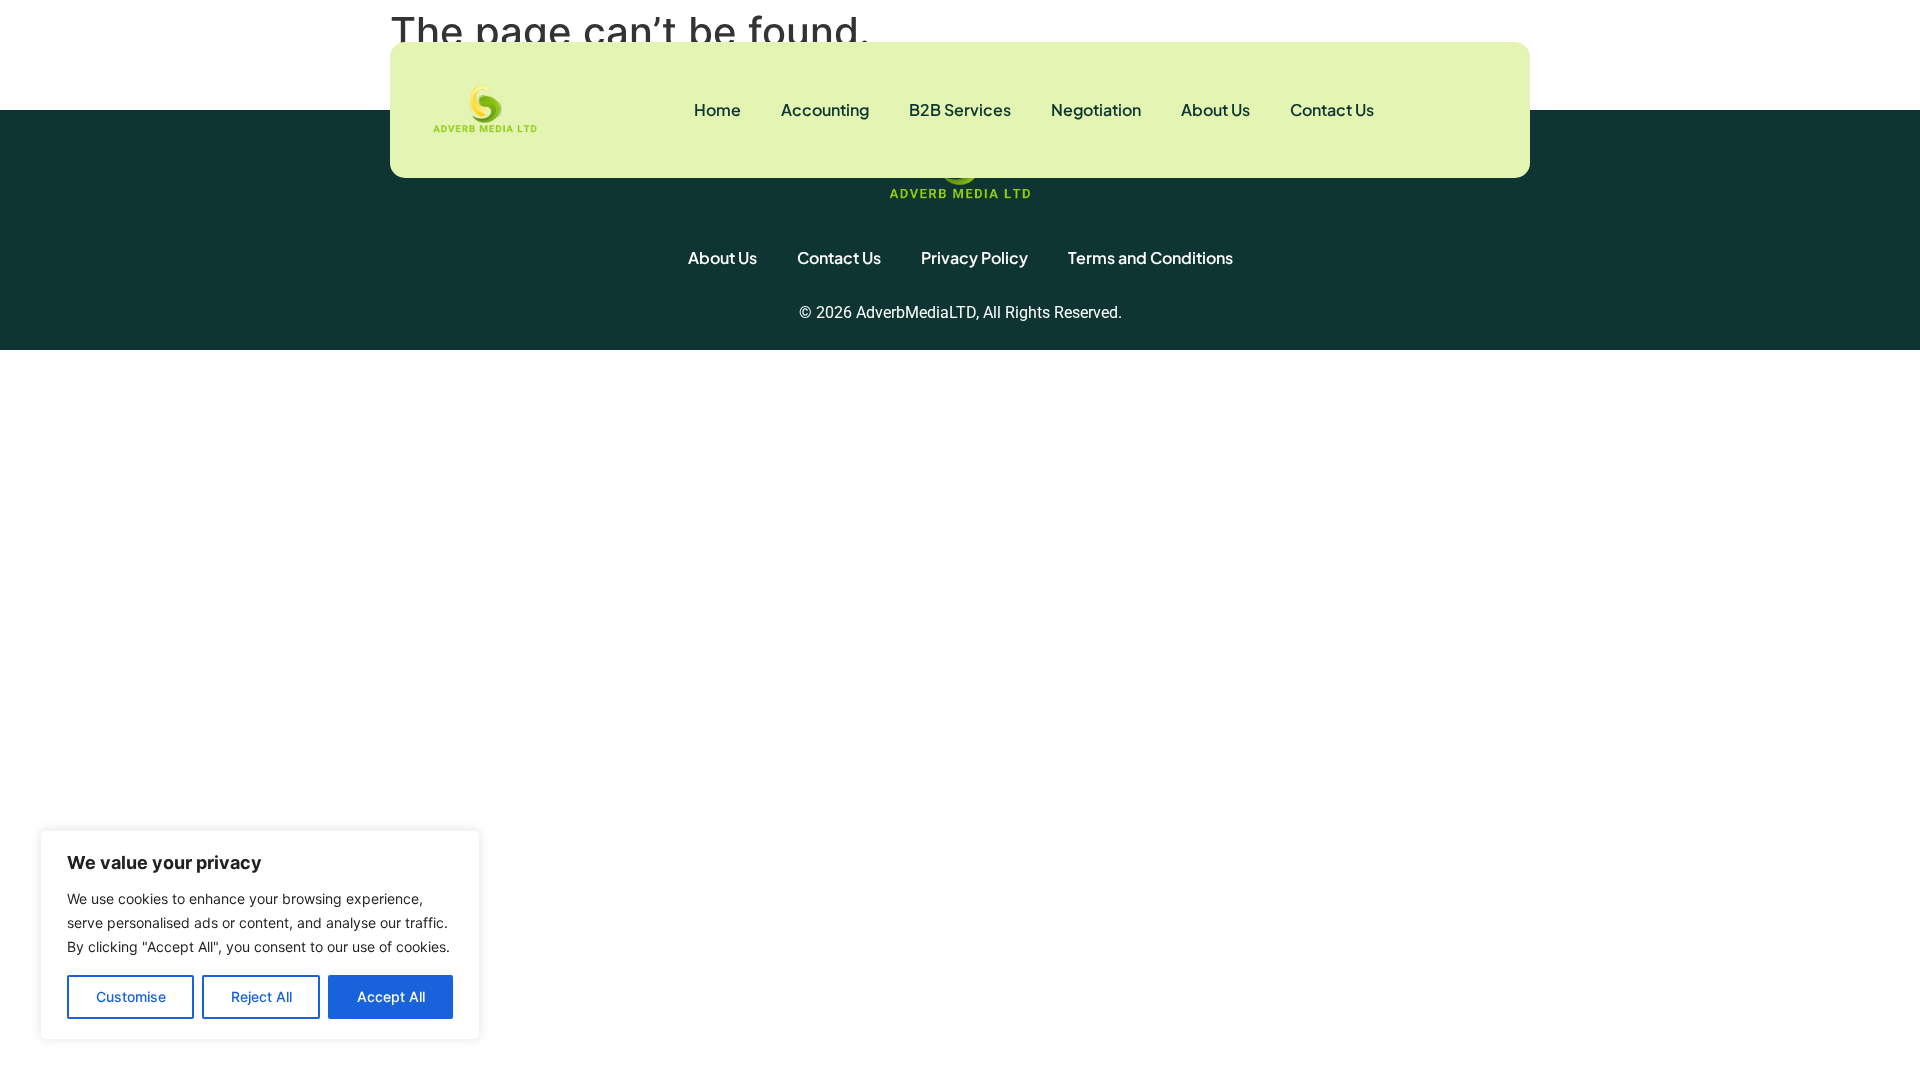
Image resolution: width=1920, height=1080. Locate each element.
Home (717, 109)
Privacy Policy (974, 257)
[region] (260, 935)
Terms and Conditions (1150, 257)
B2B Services (960, 109)
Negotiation (1096, 109)
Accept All (391, 996)
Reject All (261, 996)
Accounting (825, 109)
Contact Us (1332, 109)
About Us (1215, 109)
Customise (131, 996)
